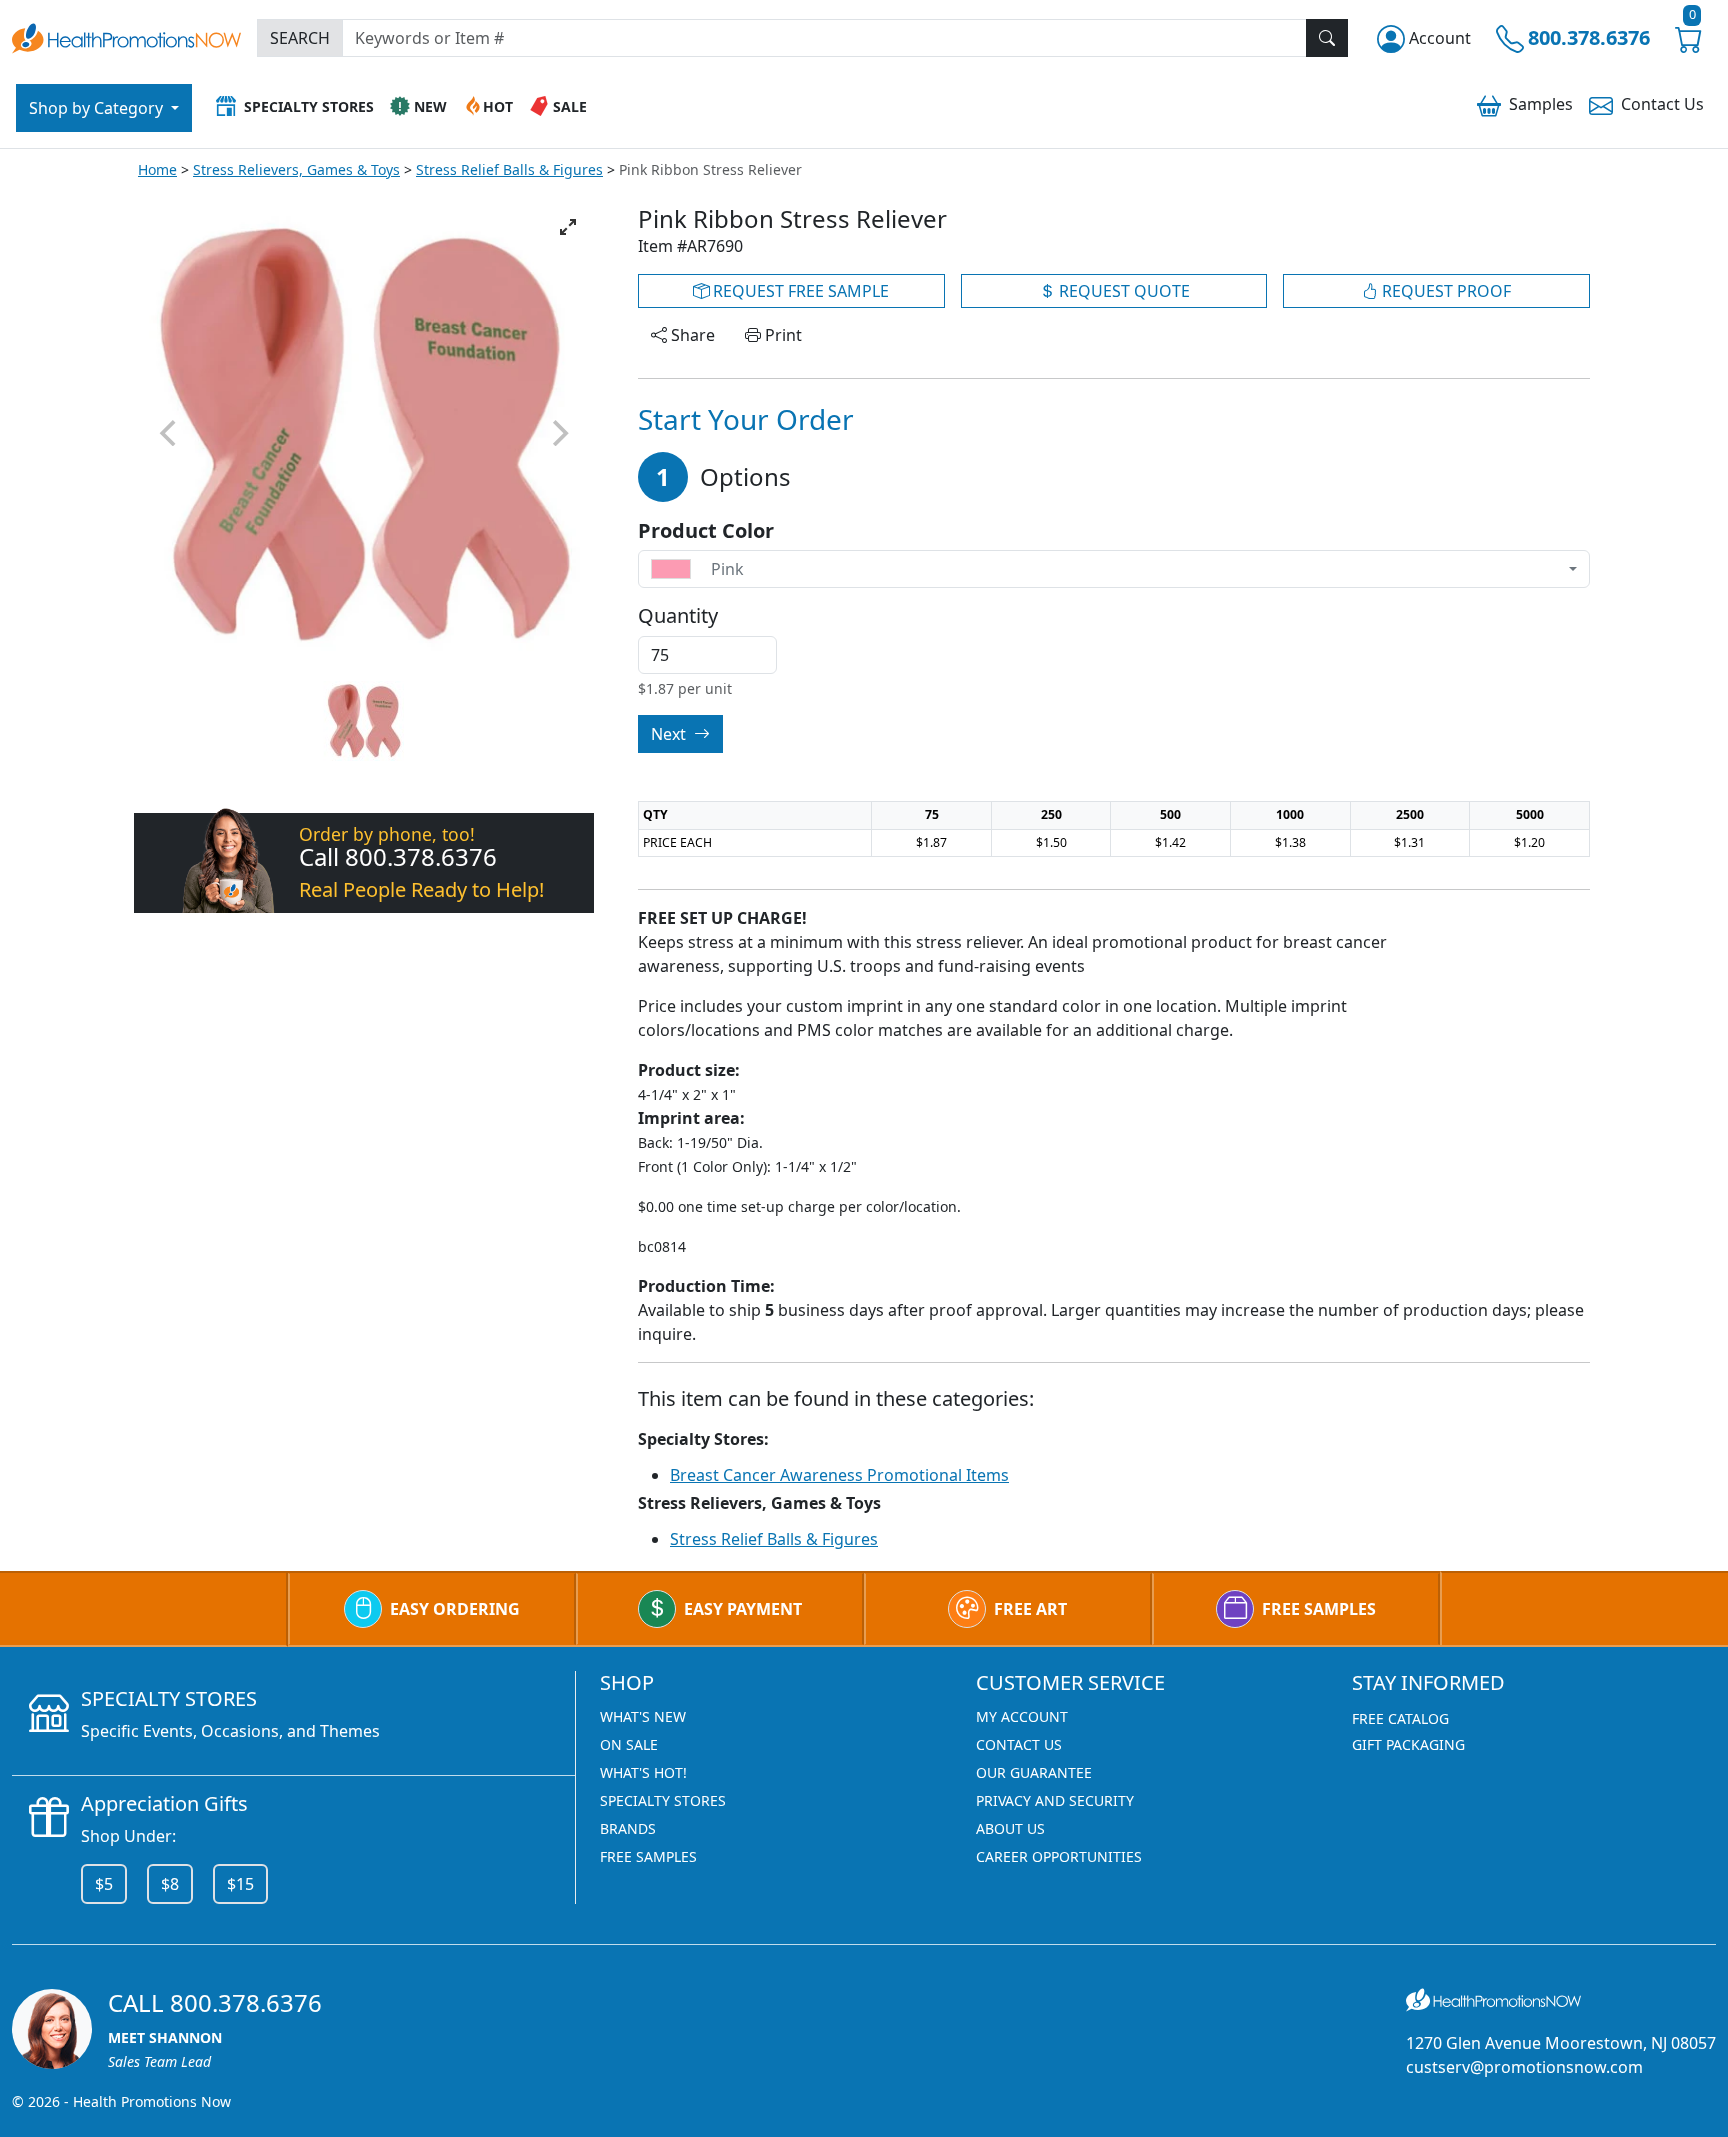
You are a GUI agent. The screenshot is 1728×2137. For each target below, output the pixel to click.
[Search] (1327, 38)
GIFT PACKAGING (1408, 1744)
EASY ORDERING (455, 1609)
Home (157, 169)
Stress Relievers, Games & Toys (296, 169)
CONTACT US (1019, 1744)
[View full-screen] (568, 227)
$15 (240, 1884)
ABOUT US (1010, 1828)
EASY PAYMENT (743, 1609)
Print (781, 335)
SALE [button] (570, 106)
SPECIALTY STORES (663, 1800)
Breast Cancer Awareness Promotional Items (839, 1475)
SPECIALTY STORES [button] (309, 106)
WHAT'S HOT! (643, 1772)
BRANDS (628, 1828)
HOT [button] (498, 106)
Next (670, 734)
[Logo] (126, 35)
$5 (104, 1884)
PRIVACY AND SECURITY (1055, 1800)
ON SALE (629, 1744)
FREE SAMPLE (799, 291)
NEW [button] (430, 106)
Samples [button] (1541, 104)
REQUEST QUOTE (1122, 291)
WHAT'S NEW (643, 1716)
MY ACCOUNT (1022, 1716)
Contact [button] (1662, 104)
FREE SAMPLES (1319, 1609)
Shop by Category (98, 108)
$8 (170, 1884)
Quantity (678, 616)
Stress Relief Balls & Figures (509, 169)
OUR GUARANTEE (1034, 1772)
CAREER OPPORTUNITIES (1059, 1856)
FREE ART (1030, 1609)
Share (691, 335)
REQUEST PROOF (1444, 291)
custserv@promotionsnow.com (1524, 2067)
